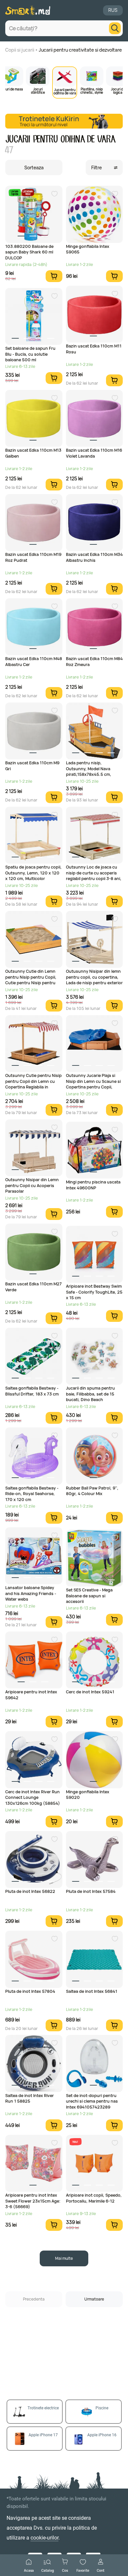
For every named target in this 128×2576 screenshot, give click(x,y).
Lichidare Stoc (28, 192)
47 (9, 150)
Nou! (75, 2142)
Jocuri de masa (11, 89)
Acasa (29, 2570)
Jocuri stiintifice (38, 90)
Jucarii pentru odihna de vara (65, 91)
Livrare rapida (15, 192)
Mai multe (64, 2258)
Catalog (48, 2570)
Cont (101, 2570)
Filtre (96, 167)
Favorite (83, 2570)
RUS (113, 10)
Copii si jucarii (20, 50)
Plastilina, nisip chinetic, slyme (92, 90)
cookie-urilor (44, 2538)
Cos (65, 2570)
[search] (115, 28)
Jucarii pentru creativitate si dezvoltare (80, 50)
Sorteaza (34, 167)
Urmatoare (94, 2299)
